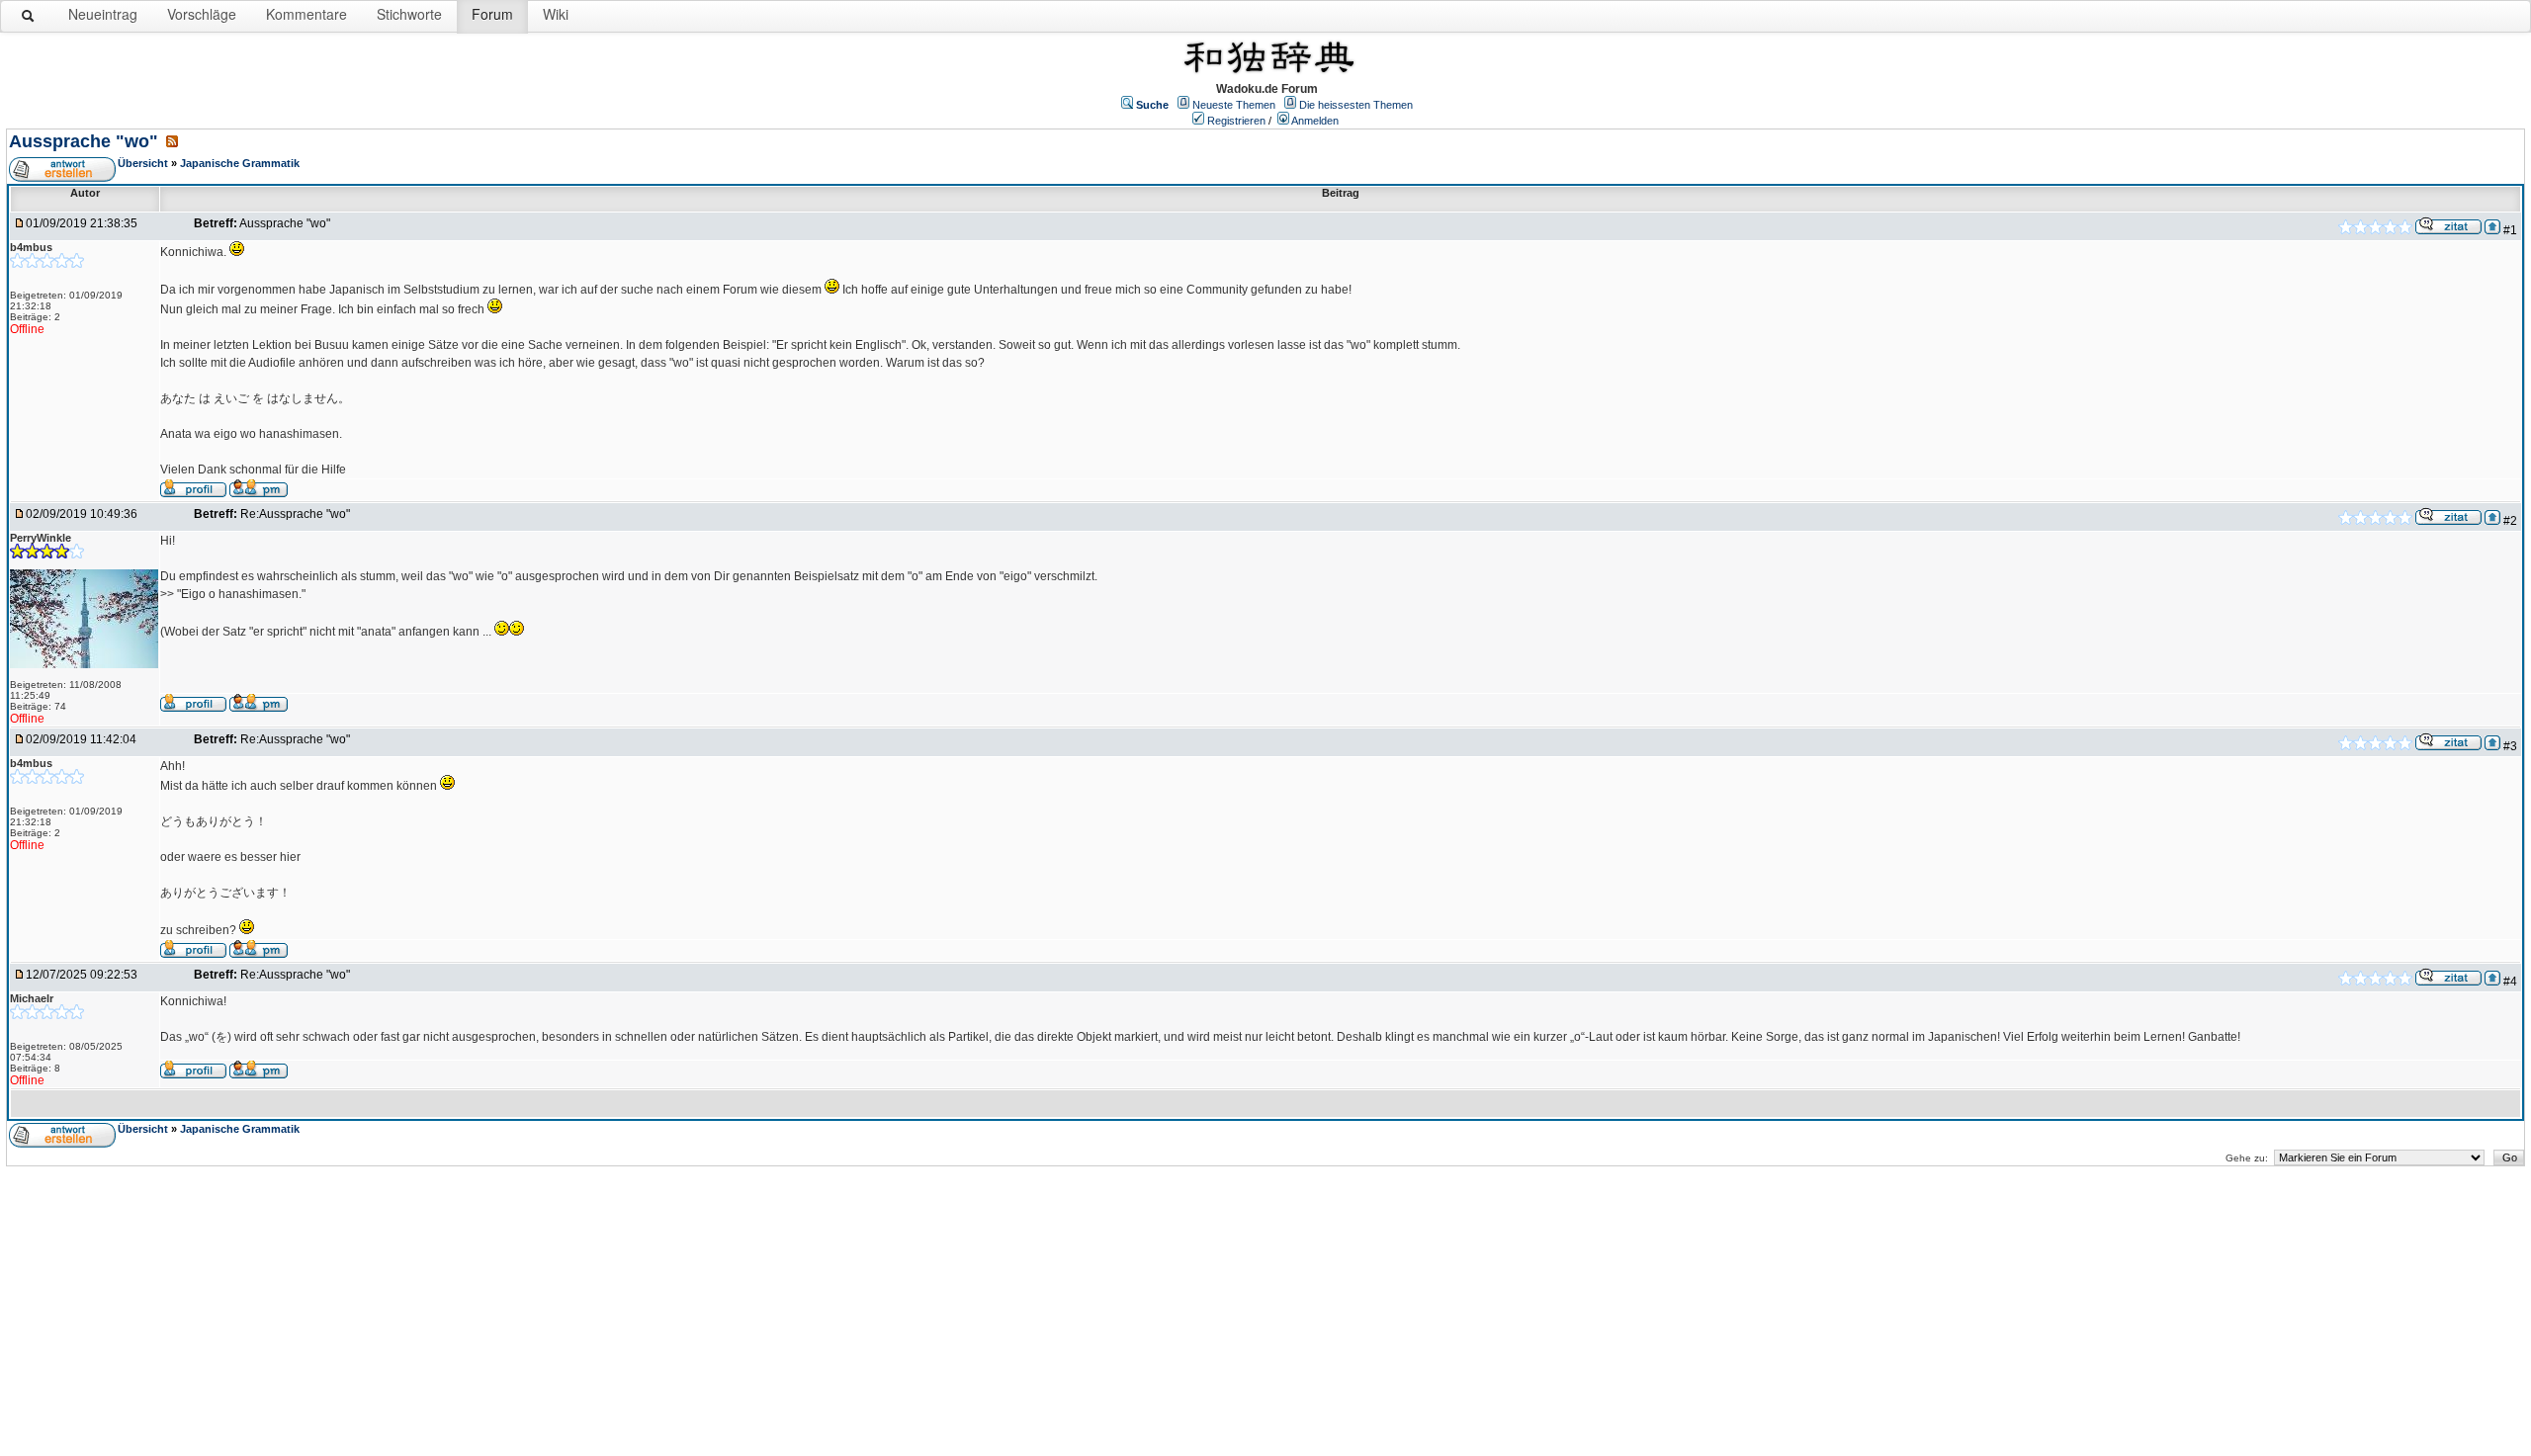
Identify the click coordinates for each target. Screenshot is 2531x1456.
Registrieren (1236, 121)
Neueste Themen (1234, 105)
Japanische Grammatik (240, 163)
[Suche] (29, 20)
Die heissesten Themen (1356, 105)
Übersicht (143, 163)
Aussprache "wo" (86, 141)
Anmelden (1315, 121)
